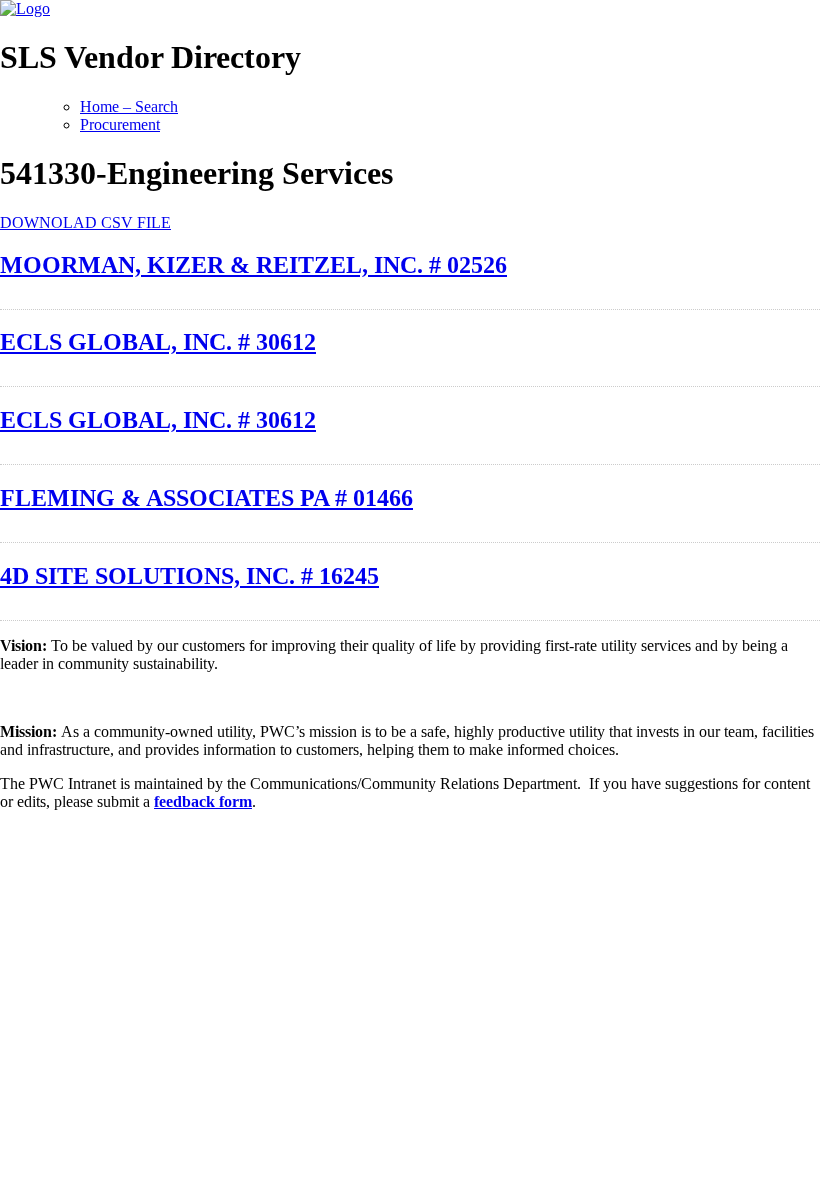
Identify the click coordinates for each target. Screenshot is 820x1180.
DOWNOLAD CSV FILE (85, 222)
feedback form (203, 801)
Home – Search (129, 106)
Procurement (120, 124)
